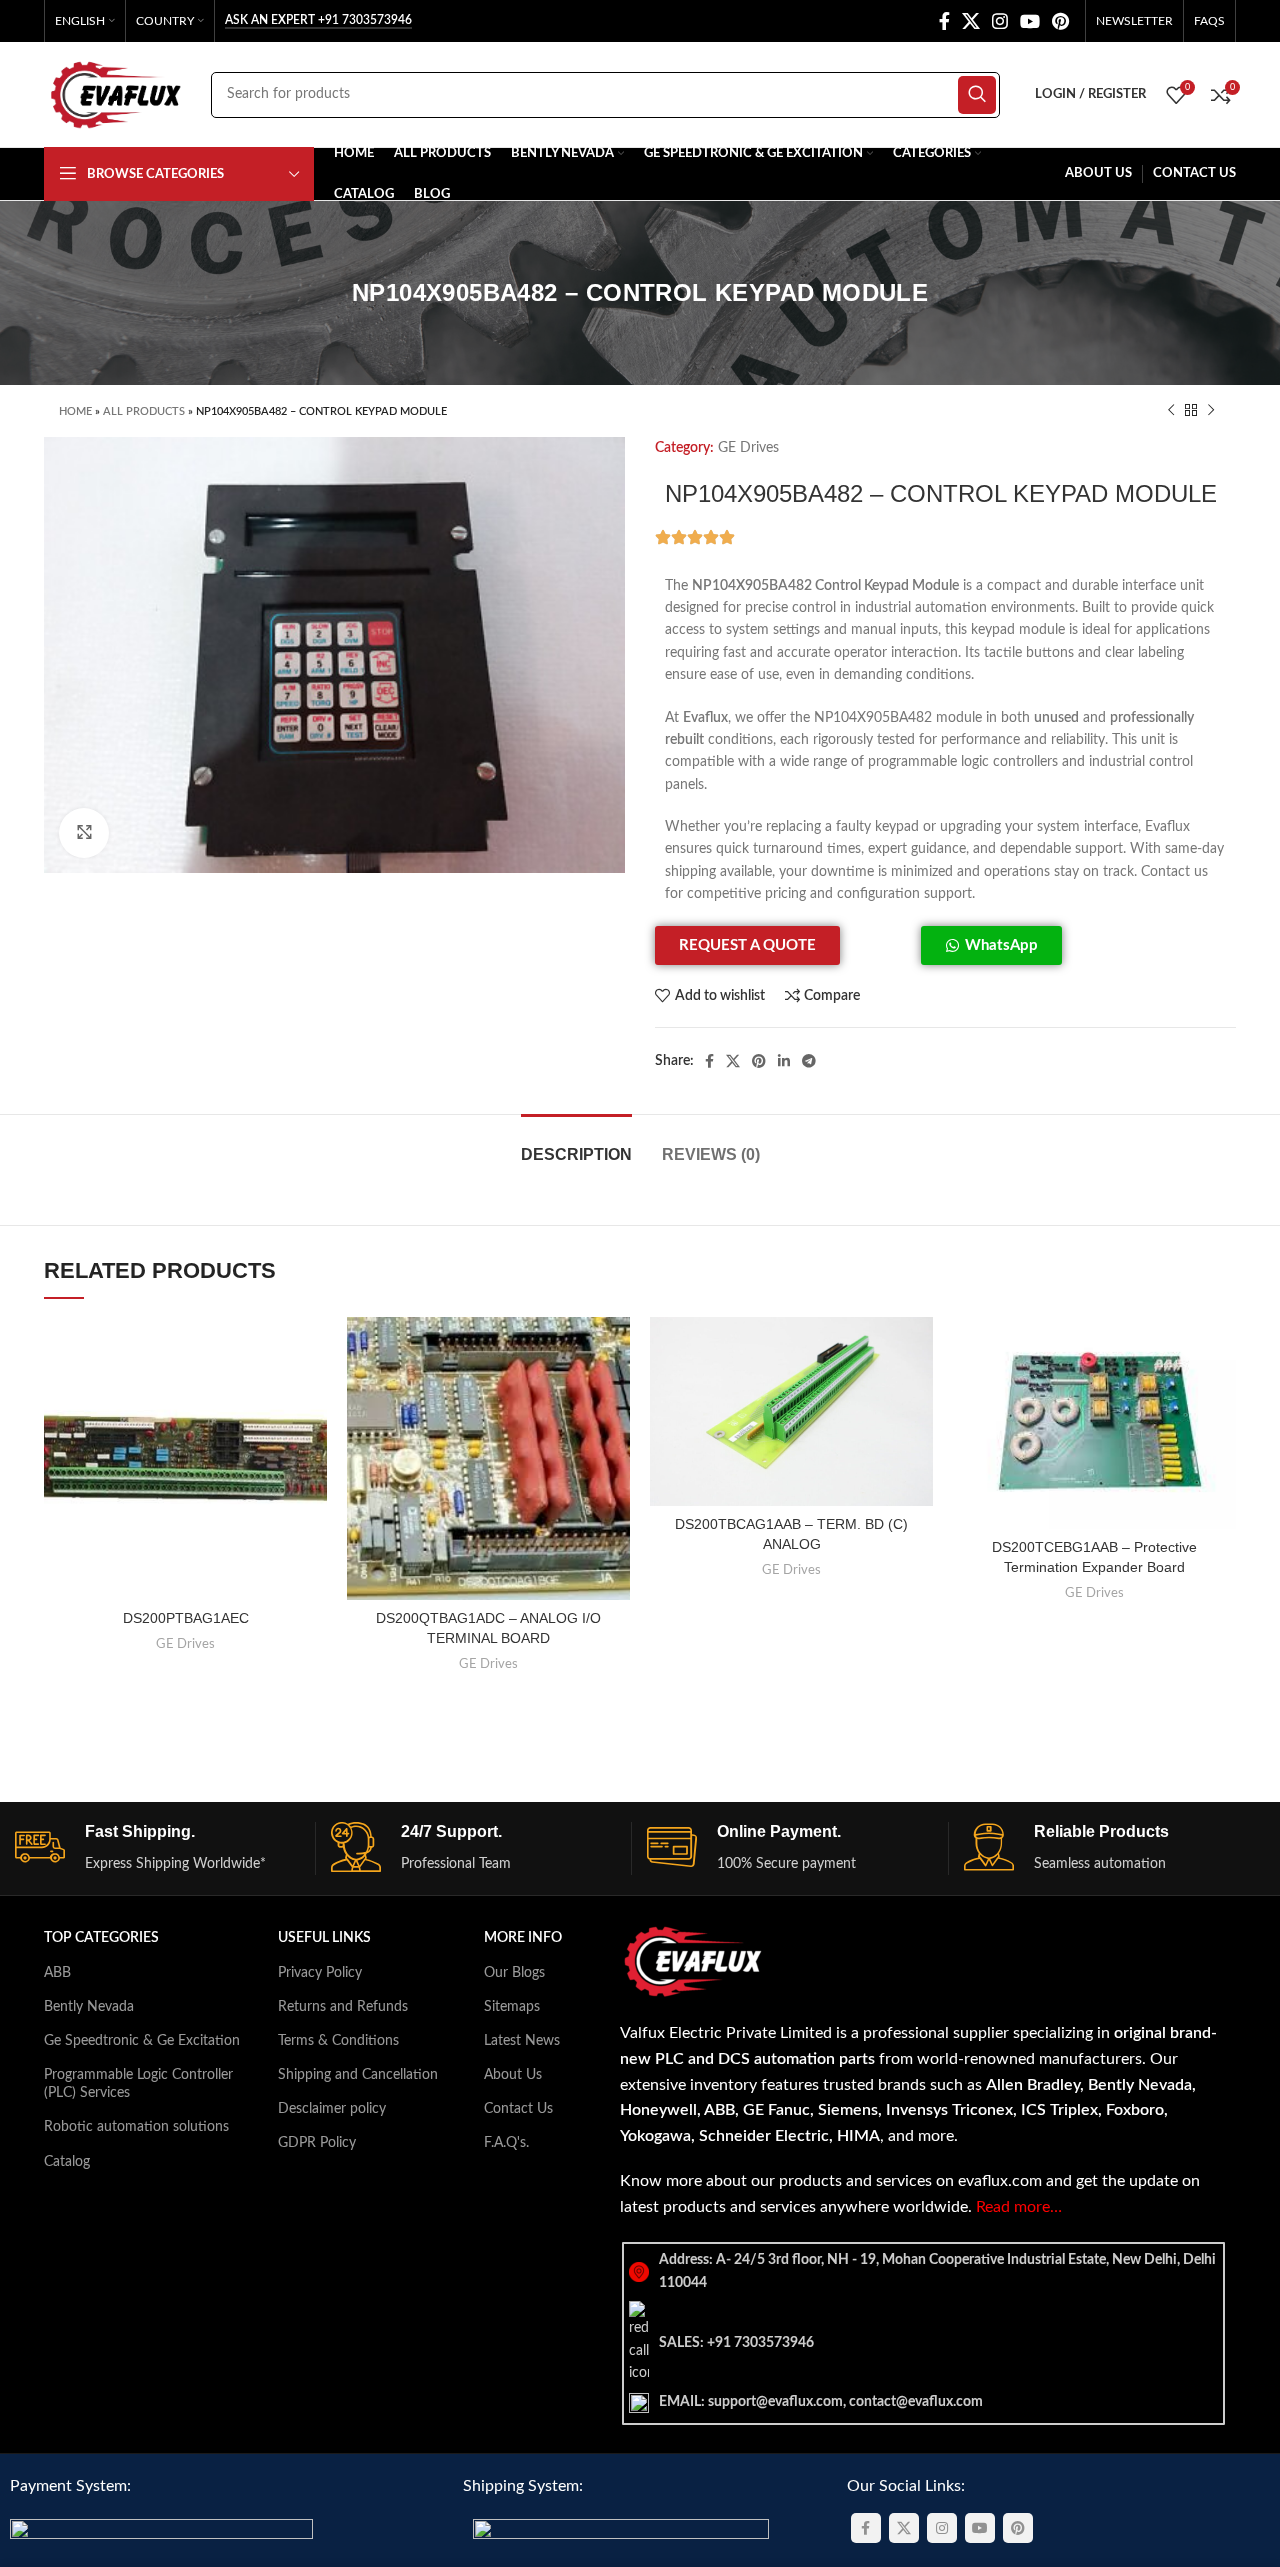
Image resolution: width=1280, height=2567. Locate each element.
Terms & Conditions (338, 2041)
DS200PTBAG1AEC (186, 1618)
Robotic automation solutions (136, 2127)
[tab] (576, 1144)
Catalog (67, 2162)
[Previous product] (1171, 411)
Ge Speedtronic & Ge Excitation (142, 2041)
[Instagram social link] (1000, 21)
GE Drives (748, 448)
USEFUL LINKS (324, 1938)
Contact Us (518, 2109)
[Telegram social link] (809, 1061)
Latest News (522, 2041)
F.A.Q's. (506, 2143)
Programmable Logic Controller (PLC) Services (138, 2084)
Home (75, 411)
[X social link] (971, 21)
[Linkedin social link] (784, 1061)
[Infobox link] (165, 1848)
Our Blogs (514, 1973)
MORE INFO (523, 1938)
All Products (144, 411)
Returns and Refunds (343, 2007)
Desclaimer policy (332, 2109)
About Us (513, 2075)
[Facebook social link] (944, 21)
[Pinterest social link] (1060, 21)
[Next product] (1211, 411)
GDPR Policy (317, 2143)
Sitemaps (512, 2007)
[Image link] (161, 2531)
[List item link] (923, 2342)
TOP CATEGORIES (101, 1938)
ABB (57, 1973)
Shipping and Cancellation (358, 2075)
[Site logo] (117, 94)
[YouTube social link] (1030, 21)
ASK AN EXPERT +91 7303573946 (318, 20)
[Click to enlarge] (84, 833)
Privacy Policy (320, 1973)
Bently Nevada (89, 2007)
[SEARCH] (977, 95)
